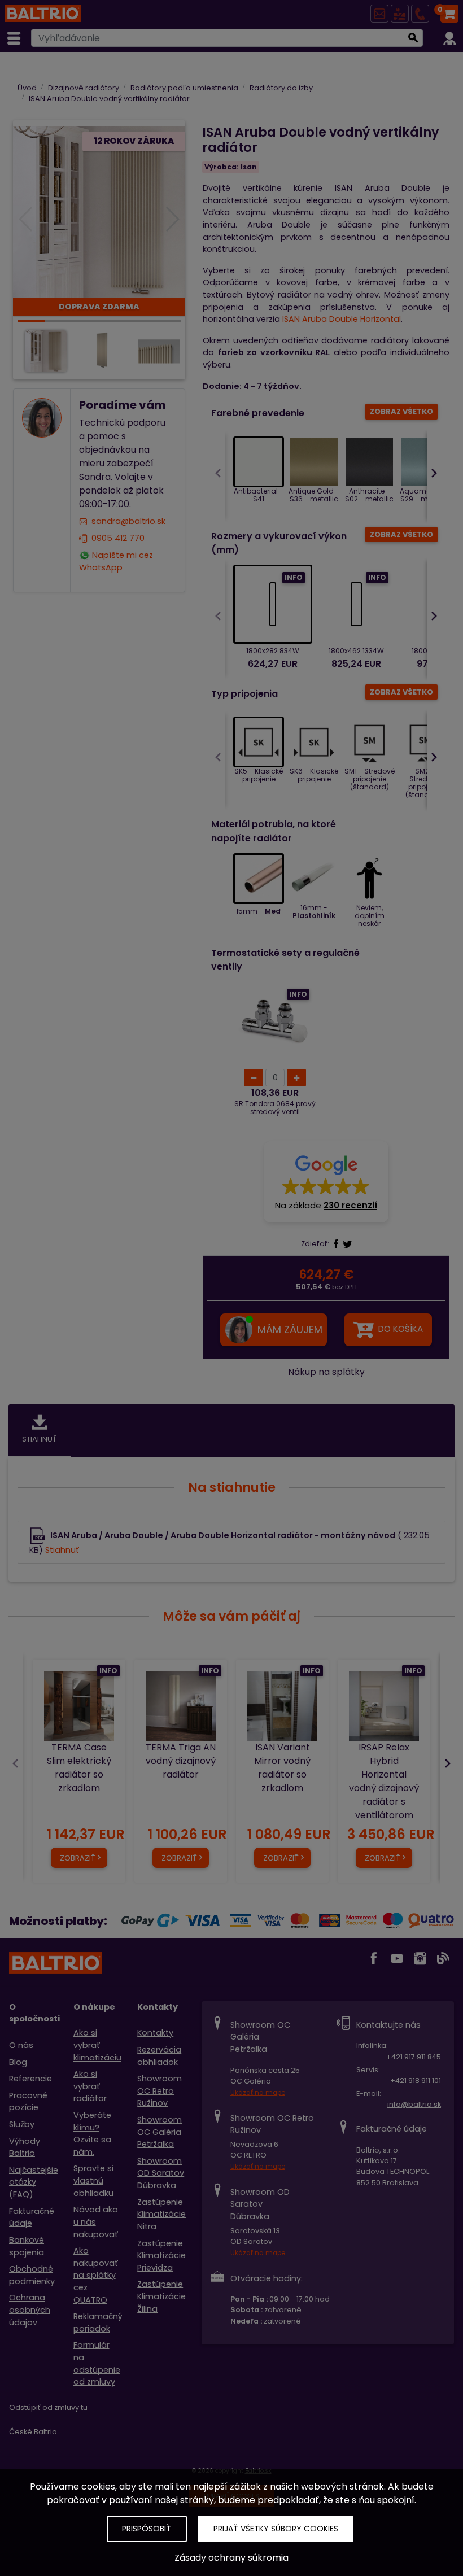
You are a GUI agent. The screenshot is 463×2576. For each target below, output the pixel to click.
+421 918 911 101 (416, 2081)
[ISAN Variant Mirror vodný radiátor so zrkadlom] (282, 1706)
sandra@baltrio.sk (128, 522)
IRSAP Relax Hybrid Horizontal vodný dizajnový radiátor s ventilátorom (384, 1781)
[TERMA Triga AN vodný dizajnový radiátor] (181, 1706)
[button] (326, 1182)
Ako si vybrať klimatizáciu (97, 2045)
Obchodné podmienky (32, 2275)
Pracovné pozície (28, 2102)
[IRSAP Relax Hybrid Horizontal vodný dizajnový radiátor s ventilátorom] (384, 1706)
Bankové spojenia (27, 2246)
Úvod (27, 88)
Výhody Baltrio (25, 2147)
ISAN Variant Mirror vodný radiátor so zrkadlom (282, 1768)
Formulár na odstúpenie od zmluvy (97, 2363)
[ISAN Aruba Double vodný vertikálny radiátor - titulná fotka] (99, 211)
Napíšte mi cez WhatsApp (116, 561)
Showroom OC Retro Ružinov (160, 2091)
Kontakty (155, 2033)
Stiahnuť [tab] (40, 1439)
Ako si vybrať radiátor (90, 2086)
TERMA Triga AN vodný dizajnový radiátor (181, 1761)
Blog (18, 2062)
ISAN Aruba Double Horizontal (342, 319)
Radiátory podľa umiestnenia (184, 88)
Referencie (30, 2079)
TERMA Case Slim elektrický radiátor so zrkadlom (79, 1768)
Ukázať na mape (258, 2093)
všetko (401, 411)
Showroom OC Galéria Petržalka (160, 2132)
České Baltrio (33, 2432)
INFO (294, 577)
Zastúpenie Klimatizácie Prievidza (161, 2256)
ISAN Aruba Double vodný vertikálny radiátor (109, 99)
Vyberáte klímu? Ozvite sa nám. (92, 2134)
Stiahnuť (62, 1550)
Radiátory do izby (281, 88)
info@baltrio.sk (414, 2104)
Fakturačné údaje (32, 2217)
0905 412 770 (118, 538)
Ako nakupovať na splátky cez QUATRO (96, 2275)
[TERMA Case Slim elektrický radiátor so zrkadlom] (79, 1706)
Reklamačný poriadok (98, 2322)
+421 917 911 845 (414, 2057)
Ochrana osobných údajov (30, 2310)
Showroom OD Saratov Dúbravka (161, 2173)
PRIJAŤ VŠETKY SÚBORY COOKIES (276, 2529)
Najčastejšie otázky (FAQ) (34, 2182)
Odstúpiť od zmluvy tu (48, 2407)
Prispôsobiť (147, 2529)
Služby (22, 2124)
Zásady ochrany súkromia (231, 2558)
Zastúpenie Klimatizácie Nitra (161, 2214)
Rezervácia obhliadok (159, 2056)
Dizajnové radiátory (84, 88)
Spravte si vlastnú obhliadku (93, 2180)
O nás (21, 2045)
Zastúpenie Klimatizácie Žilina (161, 2296)
